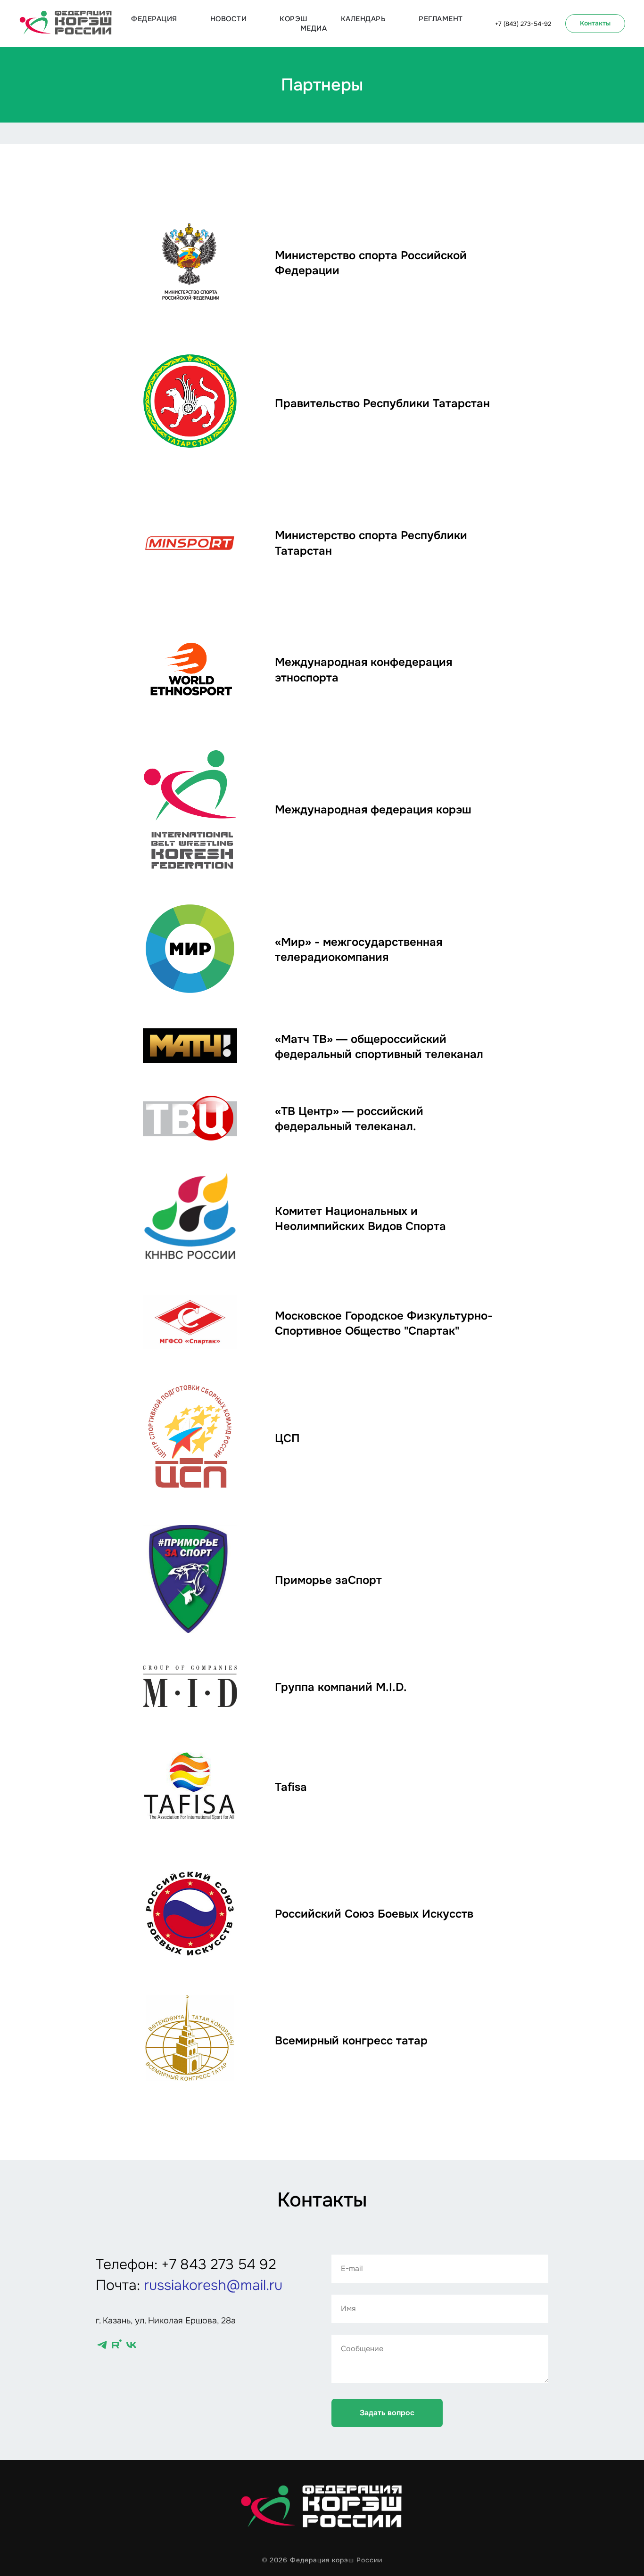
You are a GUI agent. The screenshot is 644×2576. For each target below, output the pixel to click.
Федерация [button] (154, 19)
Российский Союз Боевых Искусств (374, 1914)
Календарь (363, 19)
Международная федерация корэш (373, 810)
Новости (229, 19)
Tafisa (291, 1787)
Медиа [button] (314, 28)
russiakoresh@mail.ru (213, 2285)
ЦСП (287, 1438)
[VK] (131, 2345)
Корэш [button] (294, 19)
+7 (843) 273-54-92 (523, 24)
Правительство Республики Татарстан (382, 403)
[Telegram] (102, 2345)
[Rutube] (117, 2345)
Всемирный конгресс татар (351, 2041)
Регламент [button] (441, 19)
